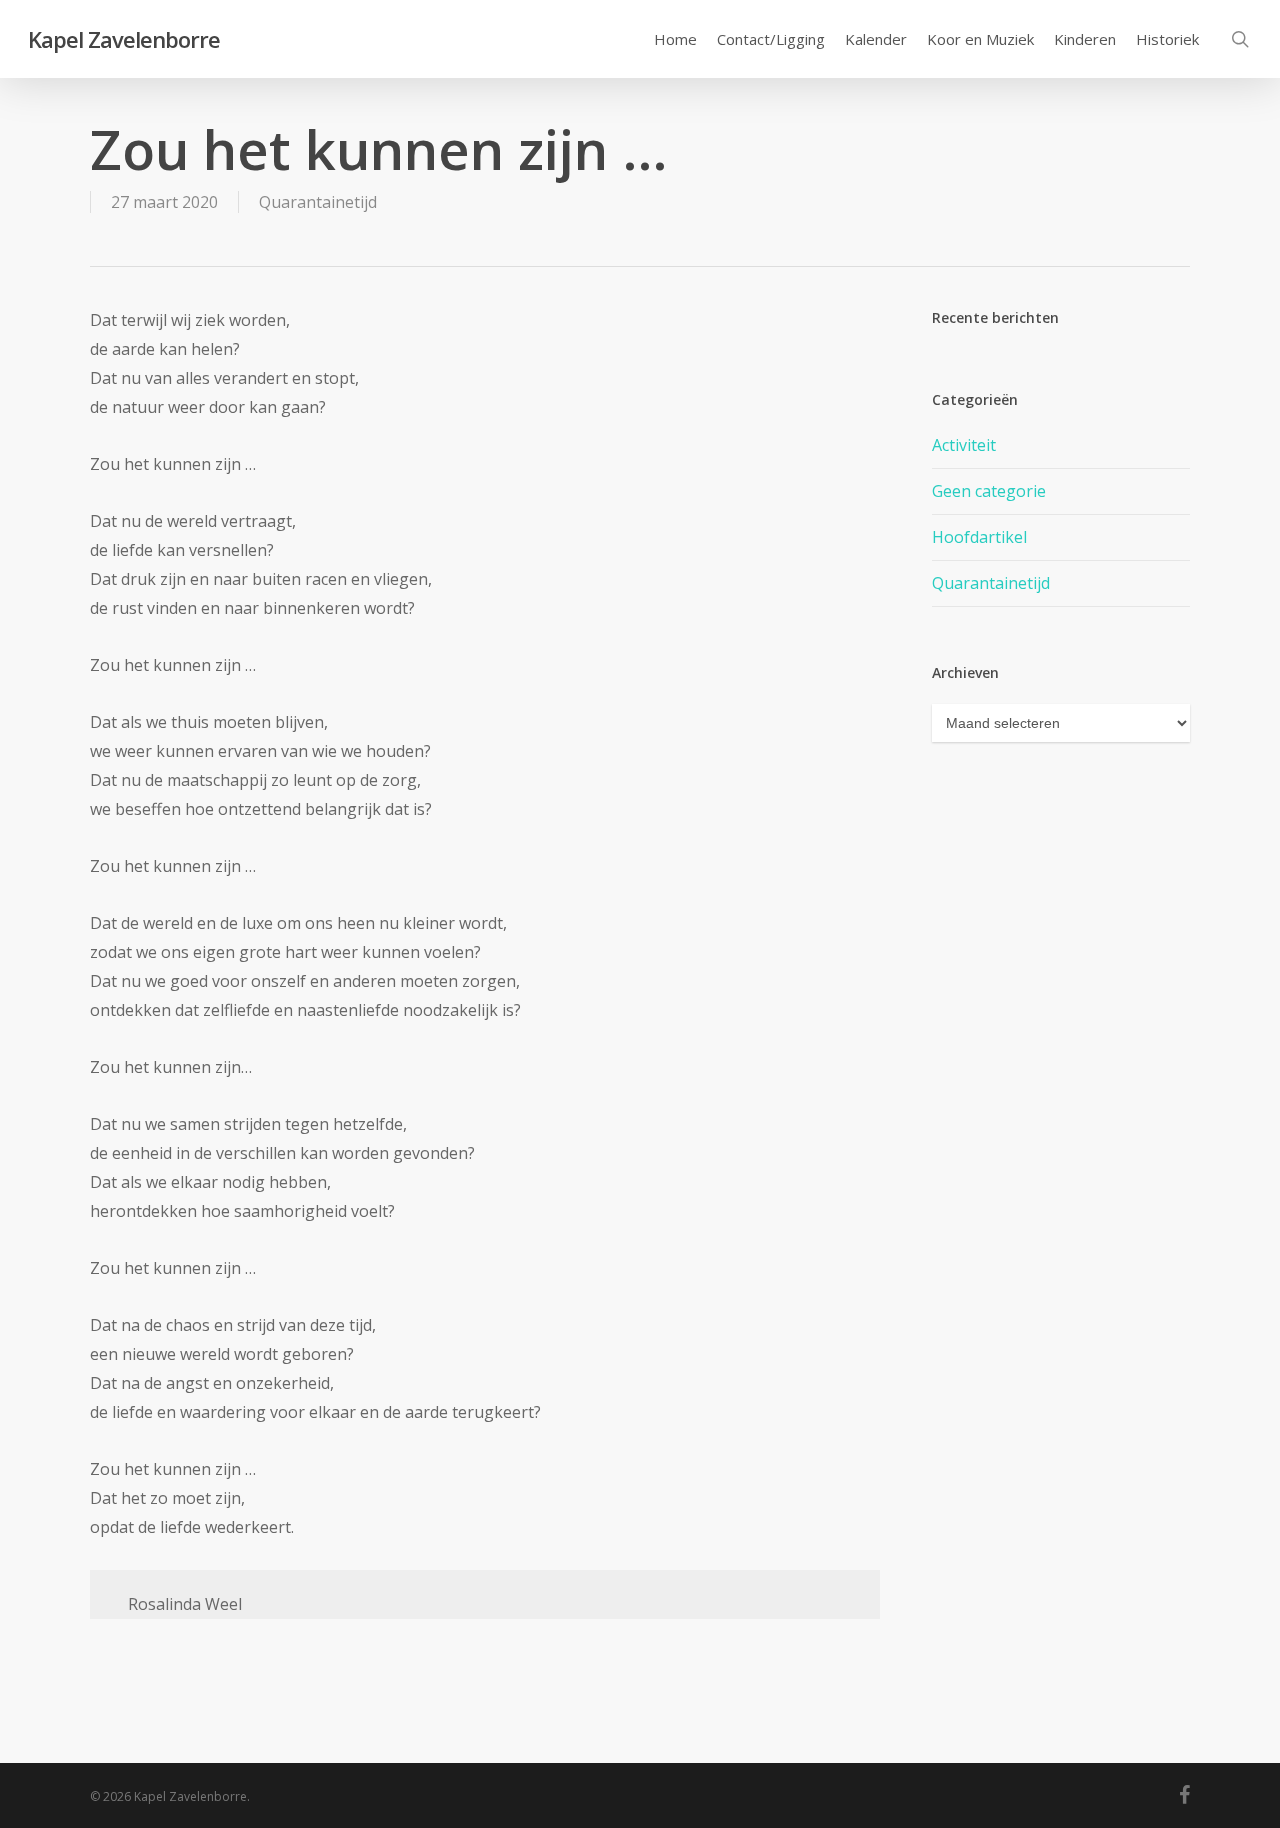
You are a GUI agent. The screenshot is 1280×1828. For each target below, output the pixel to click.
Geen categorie (989, 491)
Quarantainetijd (318, 202)
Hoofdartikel (979, 537)
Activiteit (964, 445)
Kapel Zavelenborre (124, 39)
